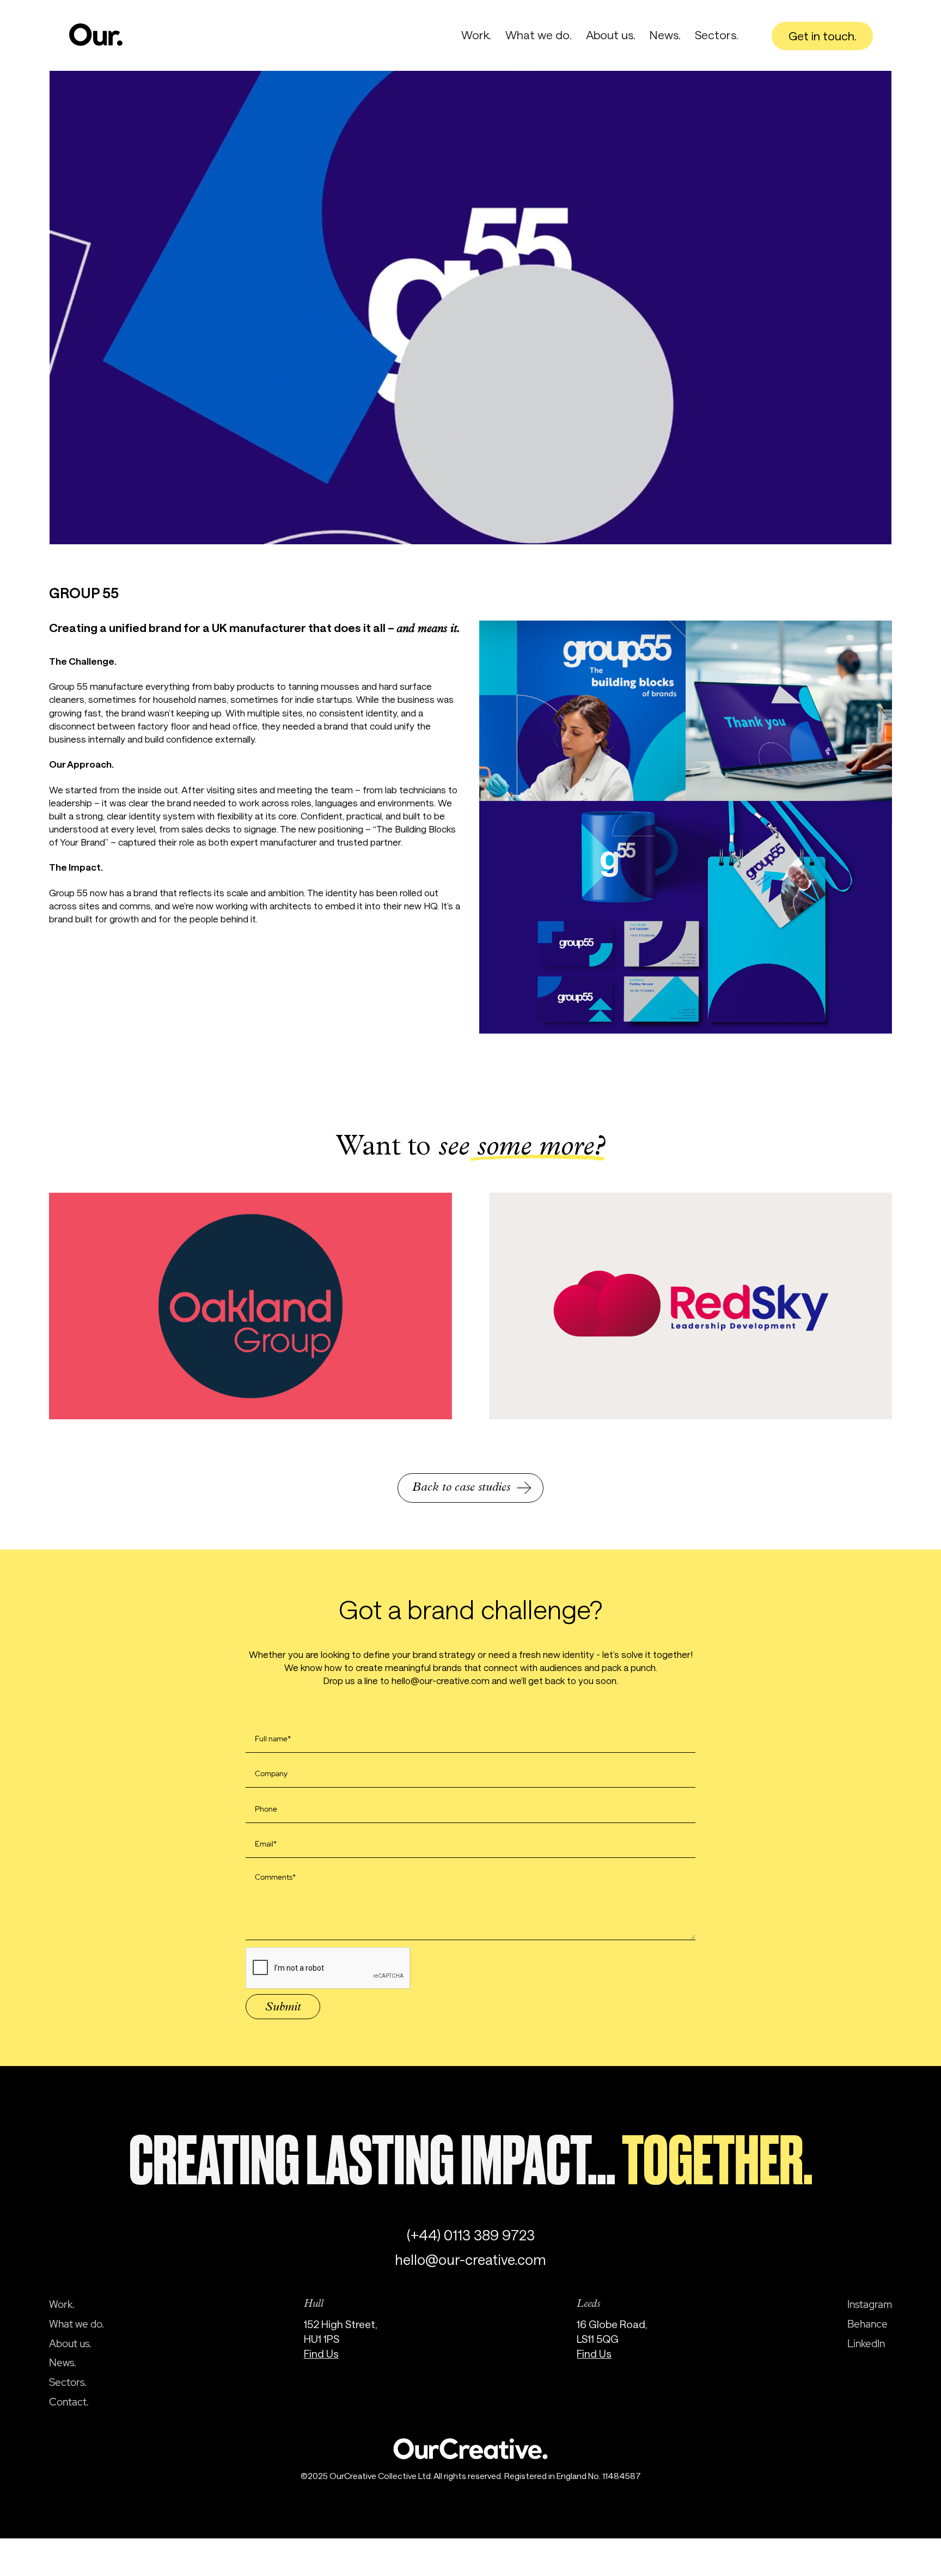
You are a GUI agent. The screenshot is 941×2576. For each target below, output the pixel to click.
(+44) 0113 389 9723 (471, 2235)
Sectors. (717, 35)
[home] (96, 35)
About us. (611, 35)
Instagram (870, 2304)
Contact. (69, 2402)
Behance (867, 2324)
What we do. (539, 35)
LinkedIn (866, 2343)
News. (665, 35)
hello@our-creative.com (471, 2259)
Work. (476, 35)
